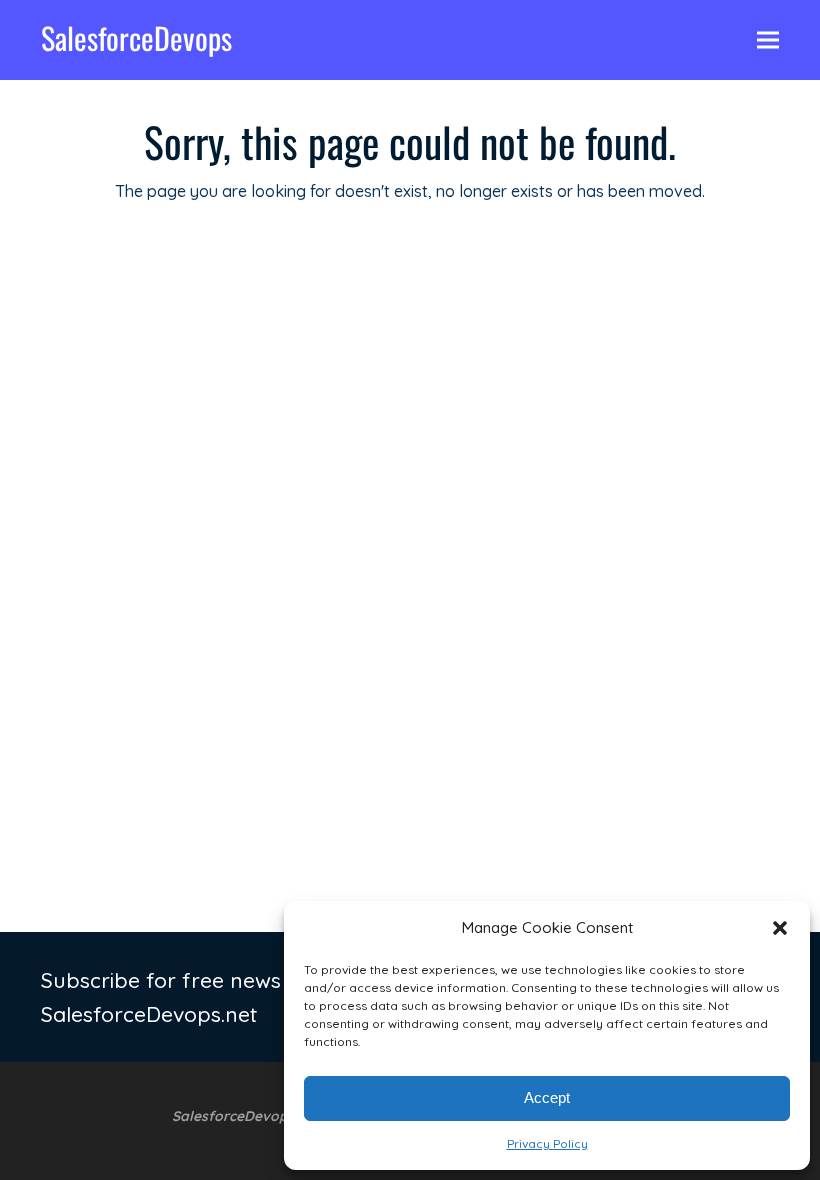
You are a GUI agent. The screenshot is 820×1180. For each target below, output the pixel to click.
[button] (780, 928)
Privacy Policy (547, 1143)
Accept (547, 1097)
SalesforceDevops (136, 37)
